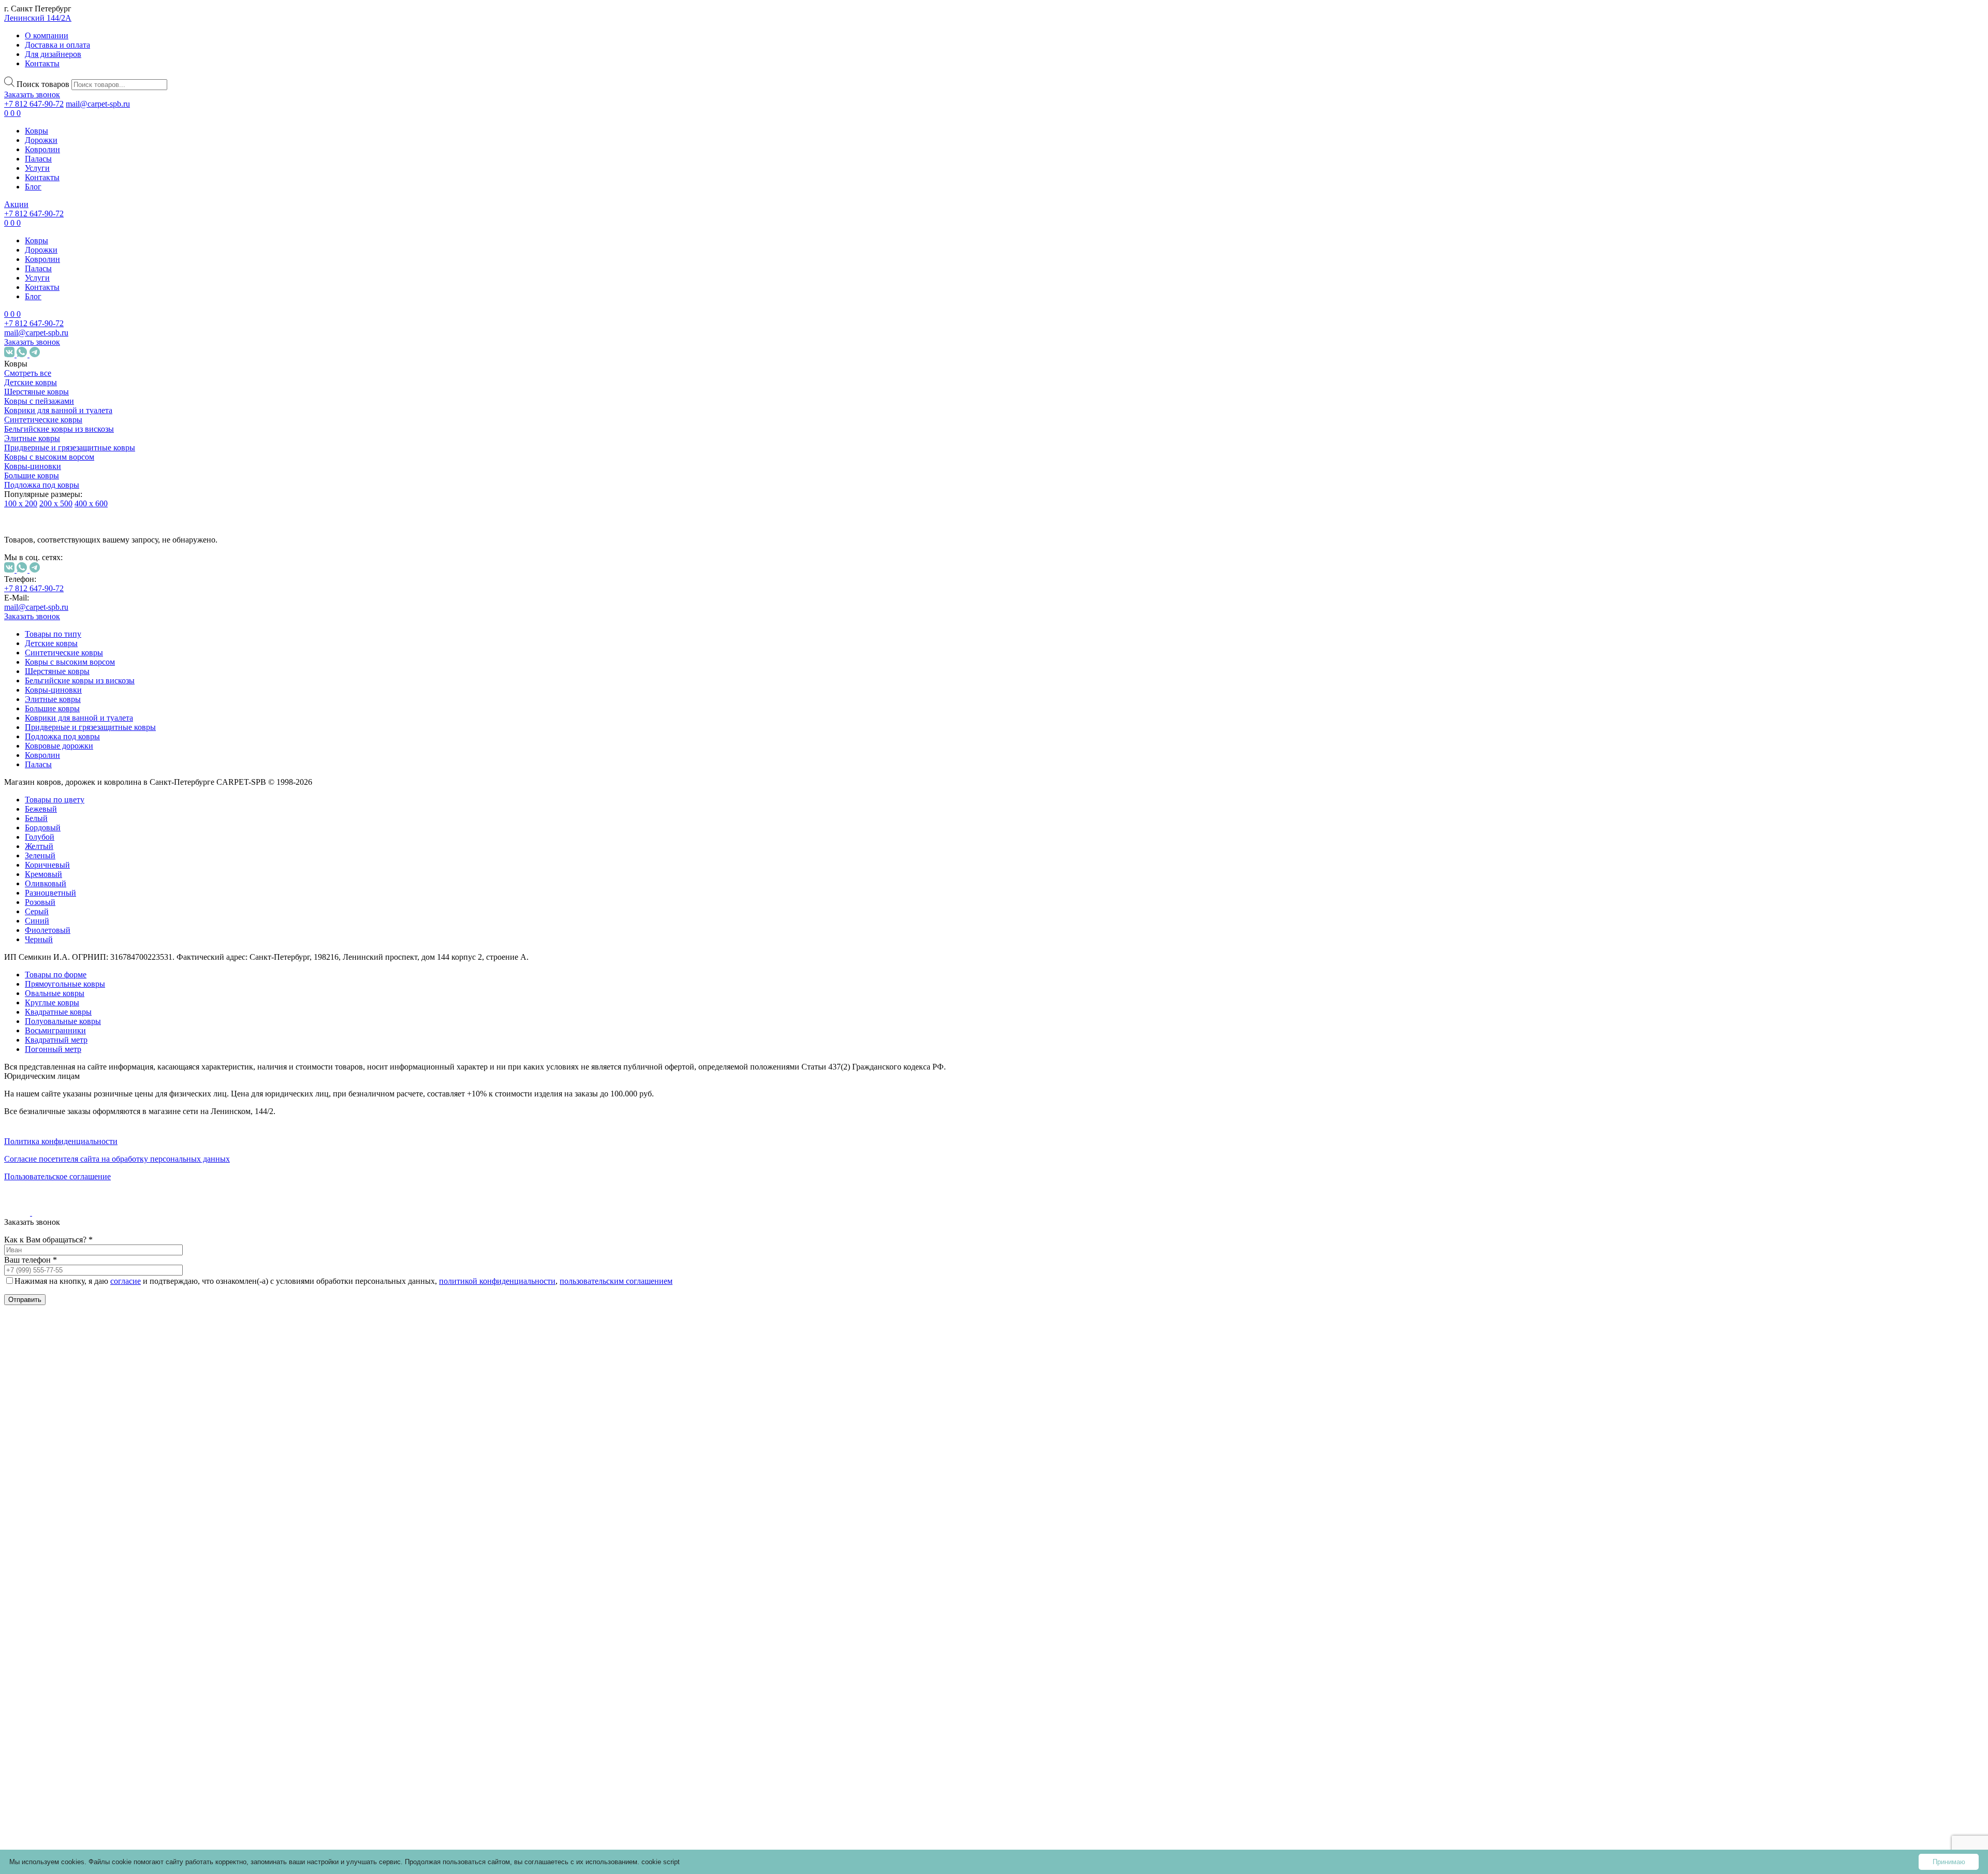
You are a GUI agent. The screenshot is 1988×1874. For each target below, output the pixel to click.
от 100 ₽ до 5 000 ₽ (72, 1063)
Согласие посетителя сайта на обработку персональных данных (117, 1159)
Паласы (38, 159)
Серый (78, 978)
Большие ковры (32, 475)
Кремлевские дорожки (69, 1586)
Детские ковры (31, 382)
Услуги (37, 168)
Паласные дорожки (63, 1567)
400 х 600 (91, 503)
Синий (78, 987)
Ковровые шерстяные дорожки (65, 1544)
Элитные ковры (32, 438)
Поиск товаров (43, 84)
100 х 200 (21, 503)
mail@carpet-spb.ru (98, 104)
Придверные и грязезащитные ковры (70, 448)
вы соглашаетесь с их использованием (576, 1862)
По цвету (56, 861)
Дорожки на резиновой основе (64, 1511)
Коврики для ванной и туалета (58, 410)
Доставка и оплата (57, 45)
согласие (126, 1281)
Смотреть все (28, 373)
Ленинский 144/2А (38, 18)
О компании (47, 35)
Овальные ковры (84, 1381)
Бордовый (84, 894)
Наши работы (38, 1707)
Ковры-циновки (33, 466)
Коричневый (89, 931)
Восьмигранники (97, 1451)
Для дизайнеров (53, 54)
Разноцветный (92, 959)
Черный (80, 1006)
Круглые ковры (82, 1400)
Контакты (42, 63)
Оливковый (87, 950)
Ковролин (42, 149)
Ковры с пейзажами (39, 401)
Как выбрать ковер (39, 1656)
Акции (16, 204)
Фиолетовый (89, 996)
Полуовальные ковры (63, 1021)
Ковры (36, 131)
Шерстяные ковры (36, 392)
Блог (33, 187)
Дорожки (41, 140)
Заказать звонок (32, 94)
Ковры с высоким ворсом (49, 457)
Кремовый (85, 940)
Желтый (81, 912)
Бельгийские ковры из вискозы (59, 429)
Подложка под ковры (42, 485)
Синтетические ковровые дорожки (73, 1479)
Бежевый (82, 875)
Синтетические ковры (43, 420)
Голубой (81, 903)
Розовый (82, 968)
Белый (78, 884)
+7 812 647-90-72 (34, 104)
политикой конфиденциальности (497, 1281)
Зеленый (82, 922)
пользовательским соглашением (616, 1281)
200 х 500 (56, 503)
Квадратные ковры (88, 1418)
